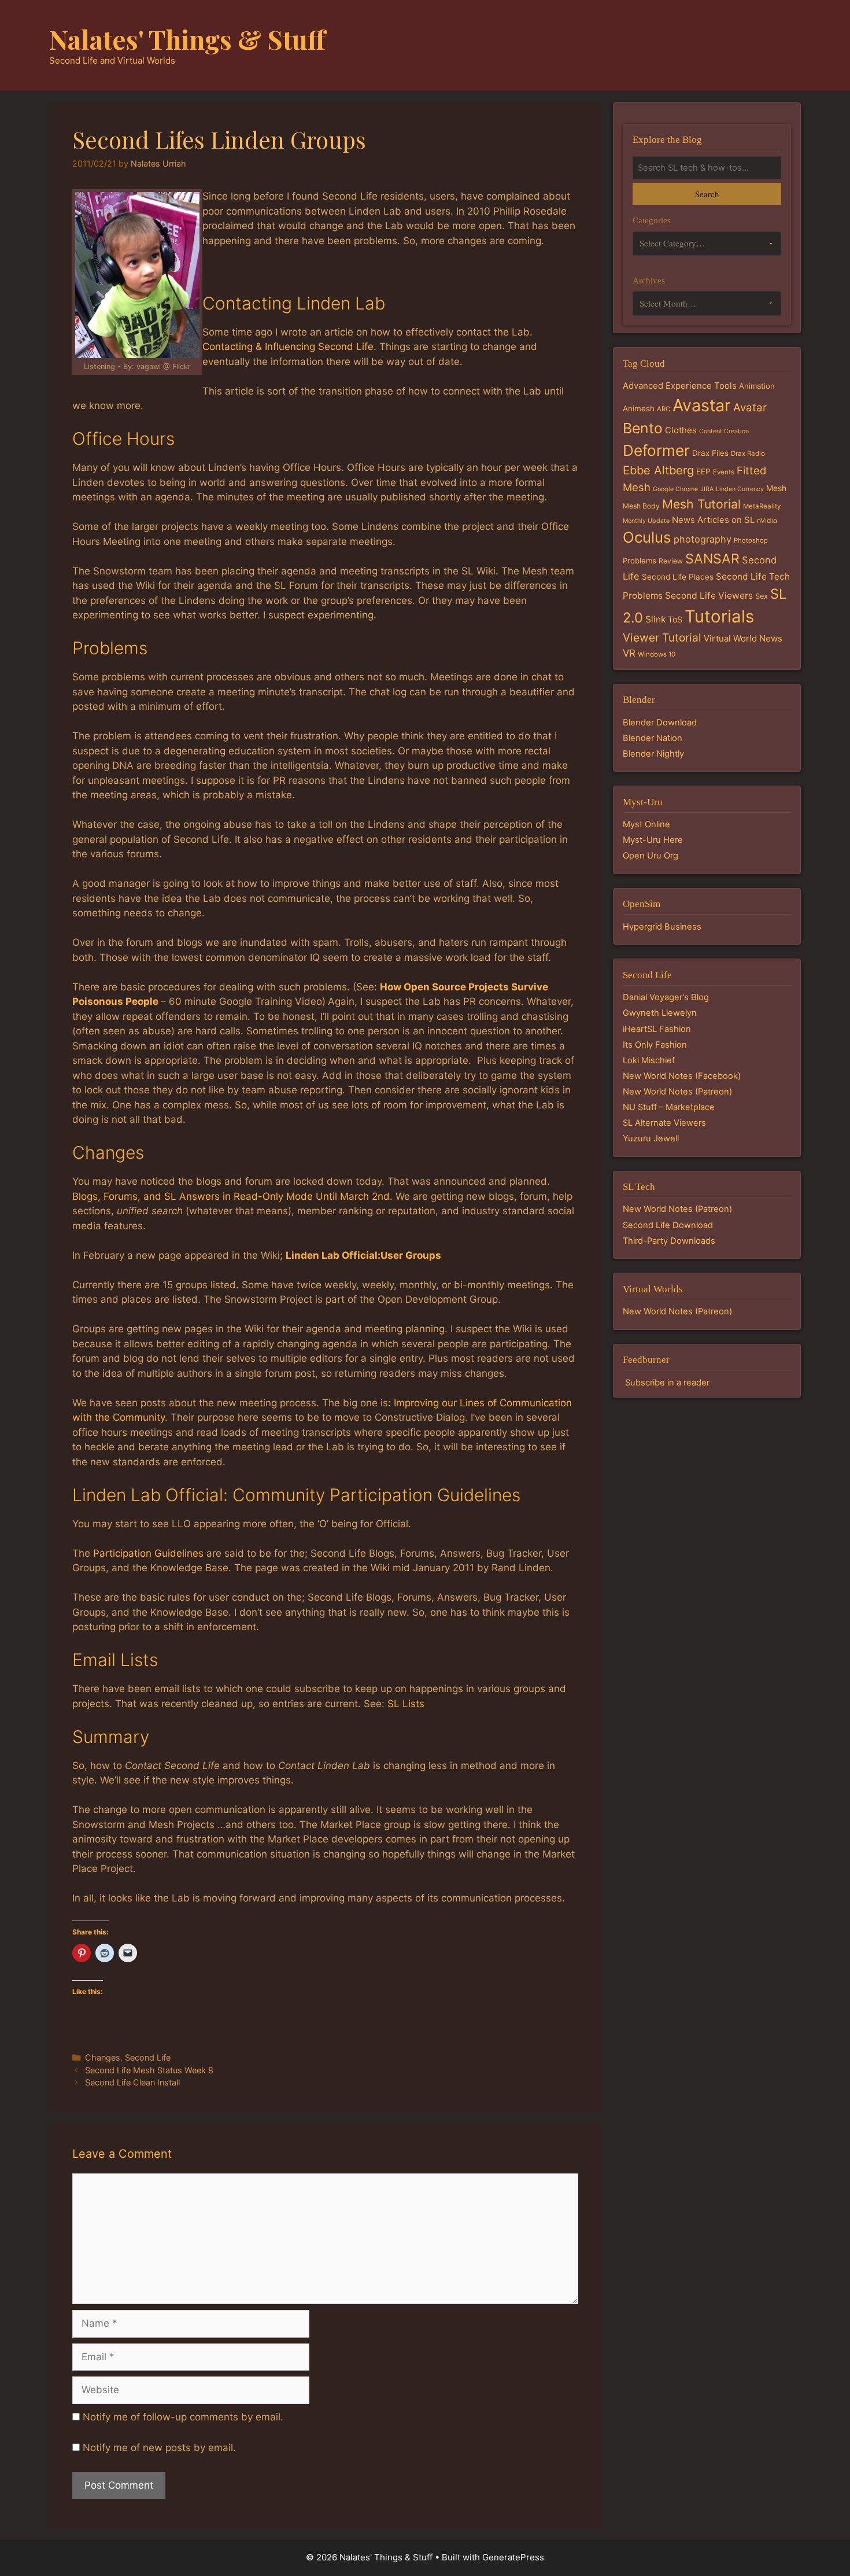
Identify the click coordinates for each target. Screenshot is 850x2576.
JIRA (707, 489)
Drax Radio (748, 454)
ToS (675, 619)
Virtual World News (743, 638)
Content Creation (724, 431)
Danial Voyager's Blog (666, 997)
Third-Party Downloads (669, 1241)
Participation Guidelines (148, 1553)
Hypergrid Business (662, 927)
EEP (703, 471)
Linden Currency (740, 489)
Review (671, 561)
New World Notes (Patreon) (677, 1092)
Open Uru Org (651, 856)
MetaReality (762, 506)
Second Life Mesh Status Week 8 (149, 2070)
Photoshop (751, 540)
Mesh (776, 488)
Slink (655, 619)
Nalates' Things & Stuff (187, 39)
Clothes (681, 430)
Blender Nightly (653, 754)
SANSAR (712, 559)
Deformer (656, 450)
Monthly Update (646, 521)
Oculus (647, 537)
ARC (664, 409)
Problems (640, 561)
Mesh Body (641, 506)
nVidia (767, 520)
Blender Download (660, 723)
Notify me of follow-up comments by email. (183, 2417)
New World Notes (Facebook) (682, 1076)
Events (724, 472)
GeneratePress (513, 2557)
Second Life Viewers (709, 596)
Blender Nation (653, 738)
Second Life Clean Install (132, 2082)
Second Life (148, 2057)
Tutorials (719, 616)
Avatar (750, 408)
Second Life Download (668, 1225)
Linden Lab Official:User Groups (363, 1255)
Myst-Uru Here (653, 840)
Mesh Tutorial (701, 504)
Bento (643, 428)
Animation (757, 386)
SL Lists (406, 1704)
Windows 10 (657, 654)
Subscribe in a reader (667, 1383)
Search (707, 194)
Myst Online (646, 824)
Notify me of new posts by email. (159, 2448)
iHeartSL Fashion (657, 1029)
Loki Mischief (649, 1060)
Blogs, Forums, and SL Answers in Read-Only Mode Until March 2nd (231, 1196)
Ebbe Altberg (658, 470)
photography (703, 539)
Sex (762, 596)
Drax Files (710, 453)
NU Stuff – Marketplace (669, 1107)
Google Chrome (675, 489)
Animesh (639, 408)
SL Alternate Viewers (664, 1123)
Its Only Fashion (655, 1045)
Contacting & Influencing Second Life (288, 347)
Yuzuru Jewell (651, 1138)
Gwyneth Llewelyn (660, 1013)
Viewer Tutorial (662, 637)
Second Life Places (678, 577)
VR (629, 653)
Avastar (702, 405)
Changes (103, 2057)
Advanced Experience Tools (680, 386)
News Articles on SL (713, 520)
